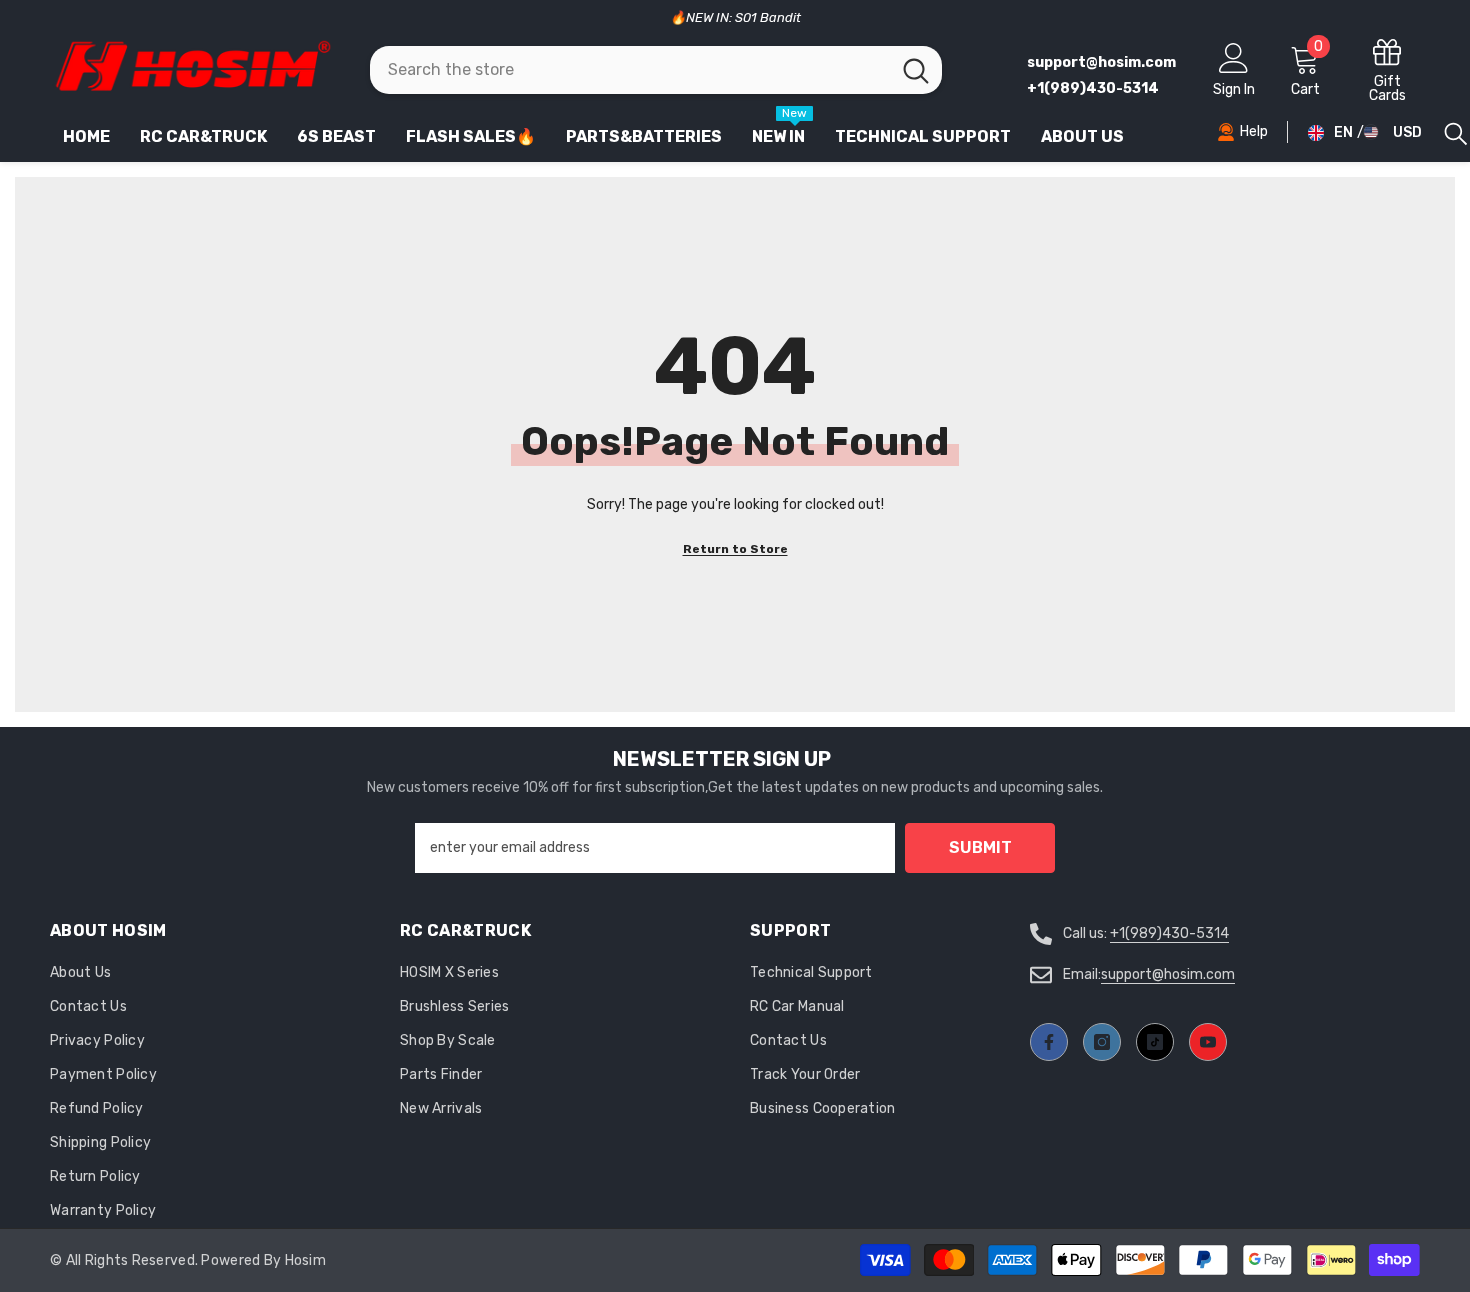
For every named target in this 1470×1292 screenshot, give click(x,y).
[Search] (656, 70)
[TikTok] (1155, 1042)
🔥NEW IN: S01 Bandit (735, 17)
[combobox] (630, 70)
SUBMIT (980, 847)
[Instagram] (1102, 1042)
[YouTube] (1208, 1042)
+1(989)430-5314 (1169, 933)
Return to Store (735, 549)
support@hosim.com (1168, 974)
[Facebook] (1049, 1042)
